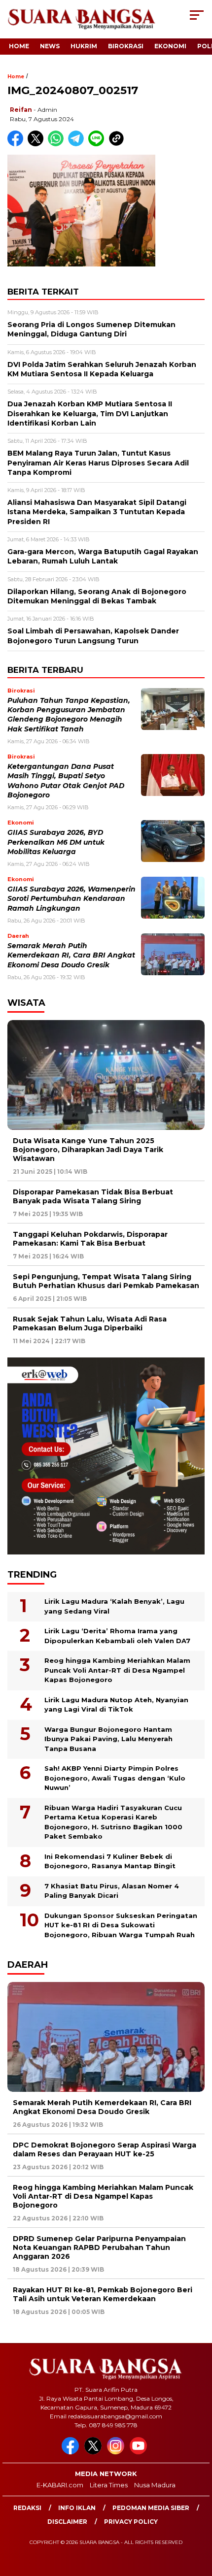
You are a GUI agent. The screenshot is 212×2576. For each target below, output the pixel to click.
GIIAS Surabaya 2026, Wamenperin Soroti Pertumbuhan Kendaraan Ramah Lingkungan (71, 899)
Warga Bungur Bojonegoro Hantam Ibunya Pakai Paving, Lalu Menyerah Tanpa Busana (108, 1739)
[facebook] (72, 2452)
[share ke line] (98, 144)
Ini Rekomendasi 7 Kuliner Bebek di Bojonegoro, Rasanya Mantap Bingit (110, 1861)
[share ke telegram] (77, 144)
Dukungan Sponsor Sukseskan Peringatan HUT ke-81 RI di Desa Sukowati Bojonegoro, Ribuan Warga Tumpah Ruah (121, 1925)
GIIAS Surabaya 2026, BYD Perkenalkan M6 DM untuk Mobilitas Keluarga (56, 842)
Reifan (21, 110)
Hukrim (84, 46)
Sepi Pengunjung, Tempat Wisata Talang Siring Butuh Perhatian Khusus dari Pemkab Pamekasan (106, 1281)
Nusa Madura (155, 2485)
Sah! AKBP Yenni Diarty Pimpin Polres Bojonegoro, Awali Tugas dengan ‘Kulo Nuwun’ (115, 1778)
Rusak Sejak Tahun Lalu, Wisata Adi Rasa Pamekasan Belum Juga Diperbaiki (90, 1323)
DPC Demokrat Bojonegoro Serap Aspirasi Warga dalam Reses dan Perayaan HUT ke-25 (105, 2149)
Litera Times (109, 2485)
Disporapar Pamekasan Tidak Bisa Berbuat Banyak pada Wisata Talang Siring (93, 1196)
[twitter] (95, 2452)
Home (19, 46)
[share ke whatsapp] (58, 144)
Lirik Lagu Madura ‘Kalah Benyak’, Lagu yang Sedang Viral (114, 1606)
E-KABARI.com (60, 2485)
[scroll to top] (197, 2519)
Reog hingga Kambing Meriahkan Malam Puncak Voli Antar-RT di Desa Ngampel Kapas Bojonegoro (117, 1670)
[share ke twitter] (38, 144)
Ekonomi (170, 46)
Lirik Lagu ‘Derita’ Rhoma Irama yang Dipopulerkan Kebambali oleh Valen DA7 (117, 1636)
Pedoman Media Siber (151, 2508)
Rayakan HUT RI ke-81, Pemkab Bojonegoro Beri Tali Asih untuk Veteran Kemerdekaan (103, 2294)
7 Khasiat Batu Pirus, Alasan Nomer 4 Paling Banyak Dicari (112, 1891)
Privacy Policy (131, 2522)
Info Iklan (77, 2508)
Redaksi (27, 2508)
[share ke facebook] (18, 144)
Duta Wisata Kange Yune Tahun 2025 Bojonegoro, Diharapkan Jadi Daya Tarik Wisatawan (88, 1150)
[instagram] (117, 2452)
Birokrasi (126, 46)
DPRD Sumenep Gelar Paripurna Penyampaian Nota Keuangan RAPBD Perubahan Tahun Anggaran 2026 (99, 2247)
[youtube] (140, 2452)
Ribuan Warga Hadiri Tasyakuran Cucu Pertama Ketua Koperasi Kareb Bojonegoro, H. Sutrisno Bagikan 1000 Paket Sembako (113, 1822)
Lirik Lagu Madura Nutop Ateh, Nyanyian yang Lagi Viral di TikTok (116, 1705)
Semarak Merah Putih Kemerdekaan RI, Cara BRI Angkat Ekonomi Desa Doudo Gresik (71, 955)
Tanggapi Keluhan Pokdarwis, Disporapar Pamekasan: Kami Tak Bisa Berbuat (90, 1239)
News (50, 46)
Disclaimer (67, 2522)
